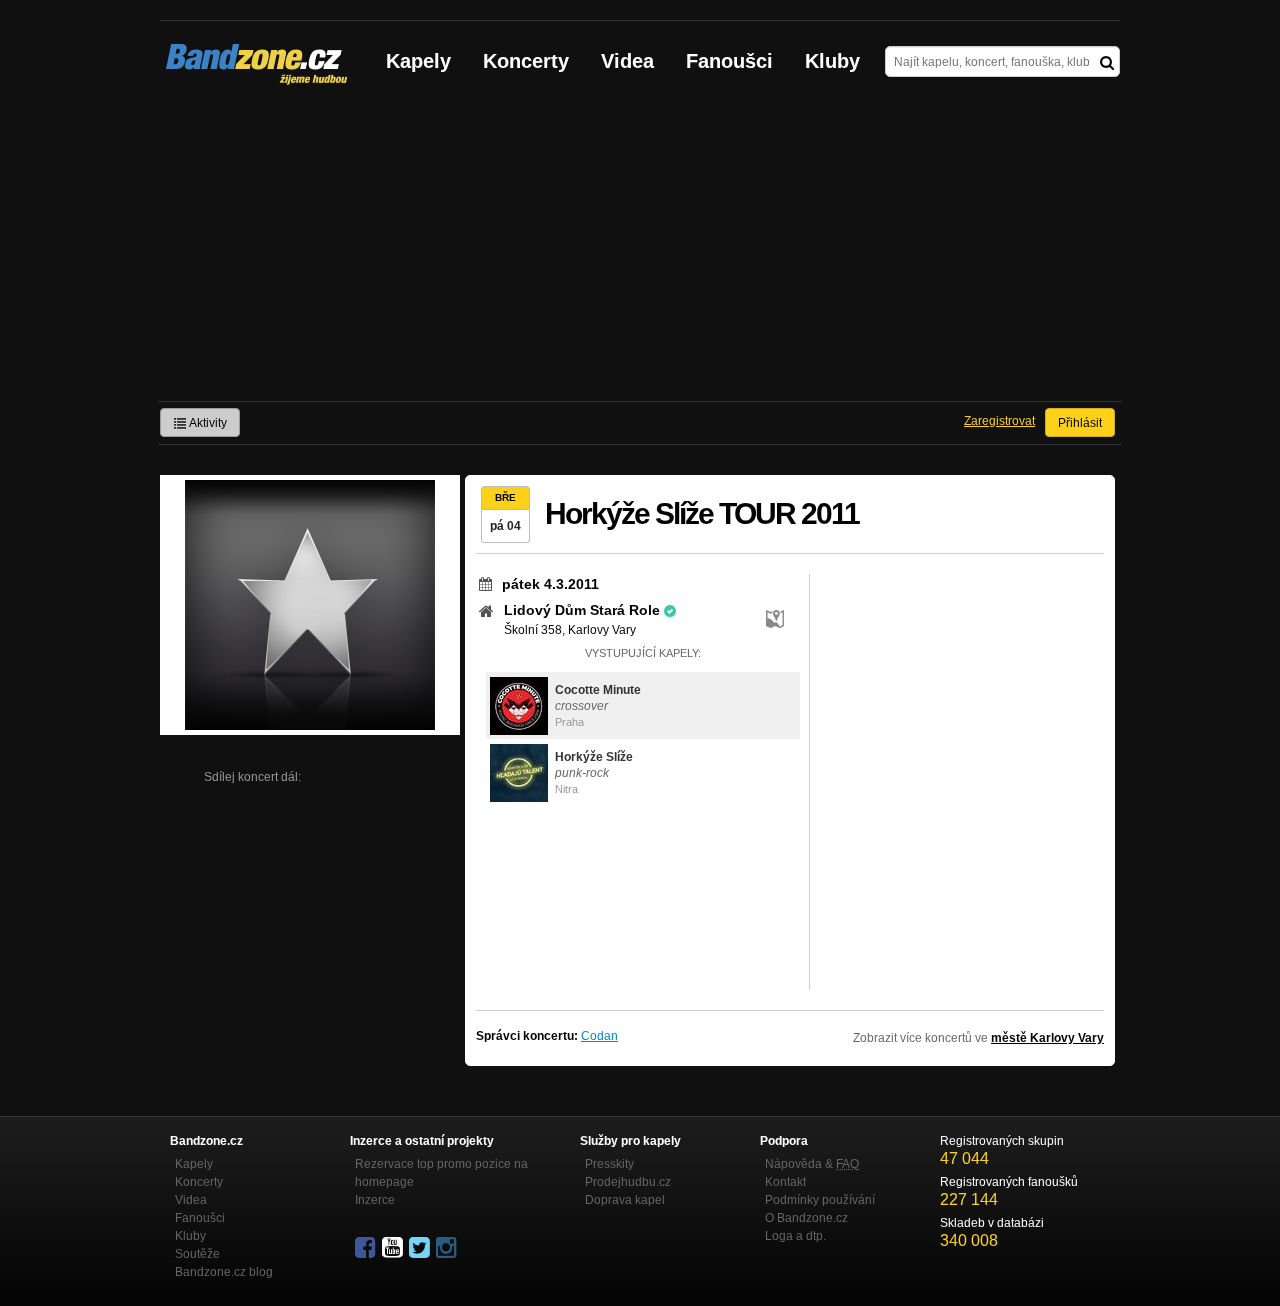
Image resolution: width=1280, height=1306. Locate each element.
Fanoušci (729, 61)
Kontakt (785, 1182)
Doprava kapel (625, 1200)
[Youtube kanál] (394, 1248)
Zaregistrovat (999, 421)
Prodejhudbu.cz (628, 1182)
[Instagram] (448, 1248)
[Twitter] (421, 1248)
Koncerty (526, 61)
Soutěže (197, 1254)
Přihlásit (1080, 423)
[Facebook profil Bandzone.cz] (367, 1248)
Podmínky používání (820, 1200)
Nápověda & (812, 1164)
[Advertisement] (640, 251)
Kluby (832, 61)
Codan (599, 1036)
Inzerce (375, 1200)
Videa (627, 61)
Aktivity (207, 423)
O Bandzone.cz (806, 1218)
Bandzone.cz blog (224, 1272)
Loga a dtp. (795, 1236)
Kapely (418, 61)
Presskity (609, 1164)
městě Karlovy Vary (1047, 1038)
